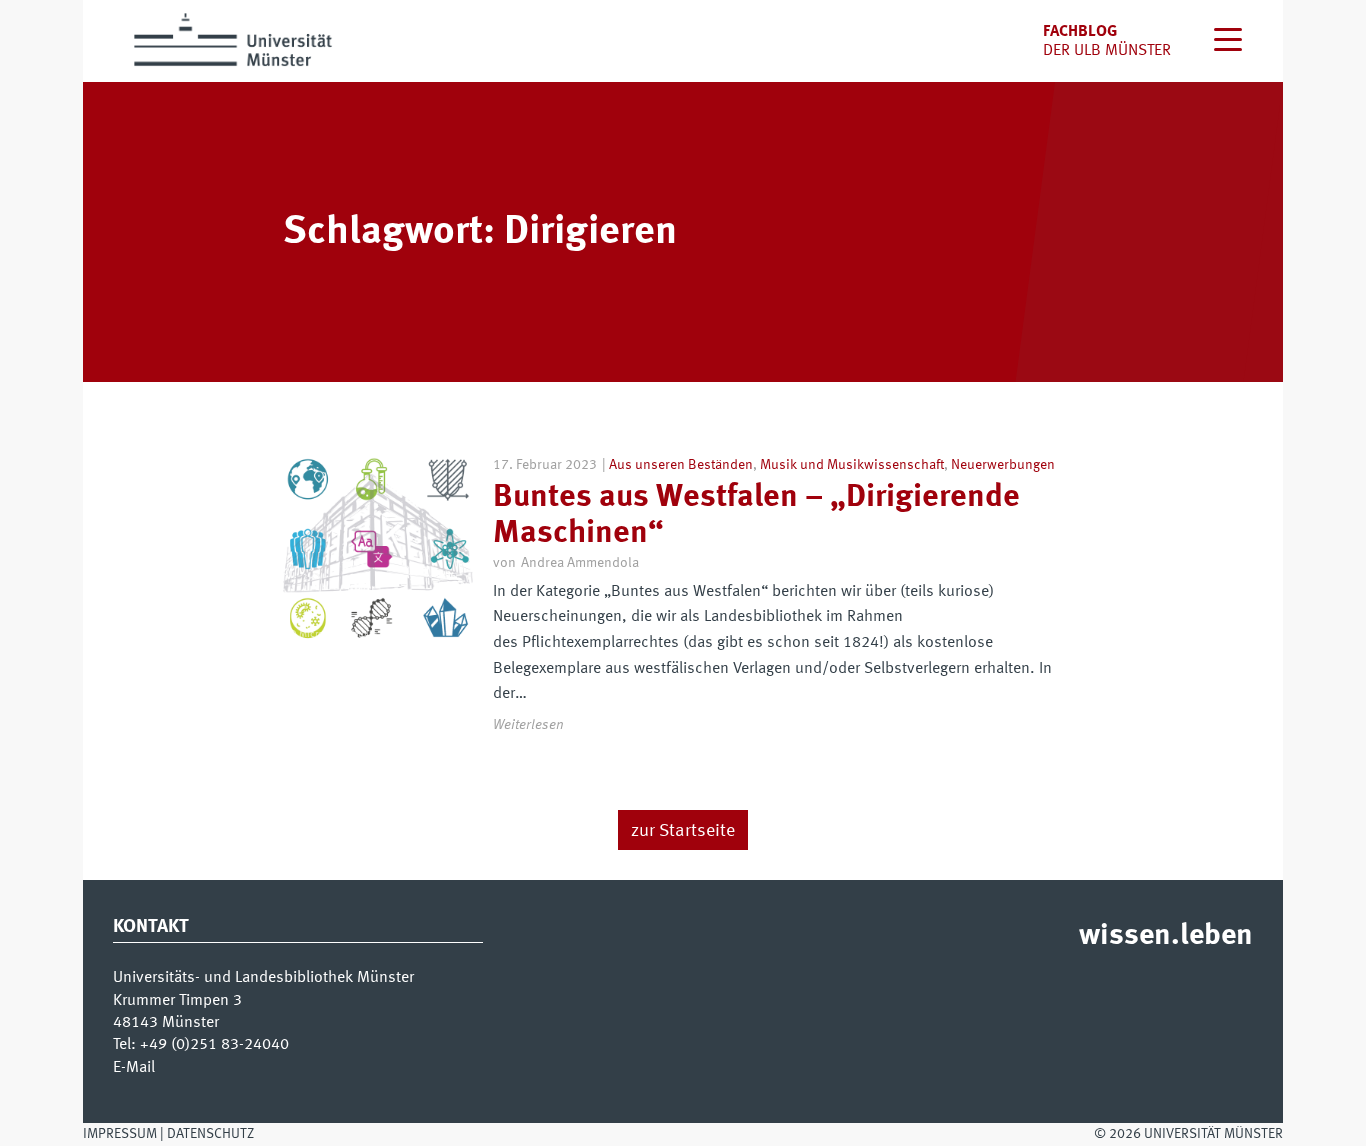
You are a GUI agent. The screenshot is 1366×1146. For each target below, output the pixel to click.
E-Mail (134, 1068)
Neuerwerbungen (1003, 465)
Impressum (120, 1134)
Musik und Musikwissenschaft (852, 465)
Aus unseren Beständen (681, 465)
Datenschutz (210, 1134)
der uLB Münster (1107, 51)
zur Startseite (683, 831)
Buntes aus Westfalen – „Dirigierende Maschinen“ (756, 515)
